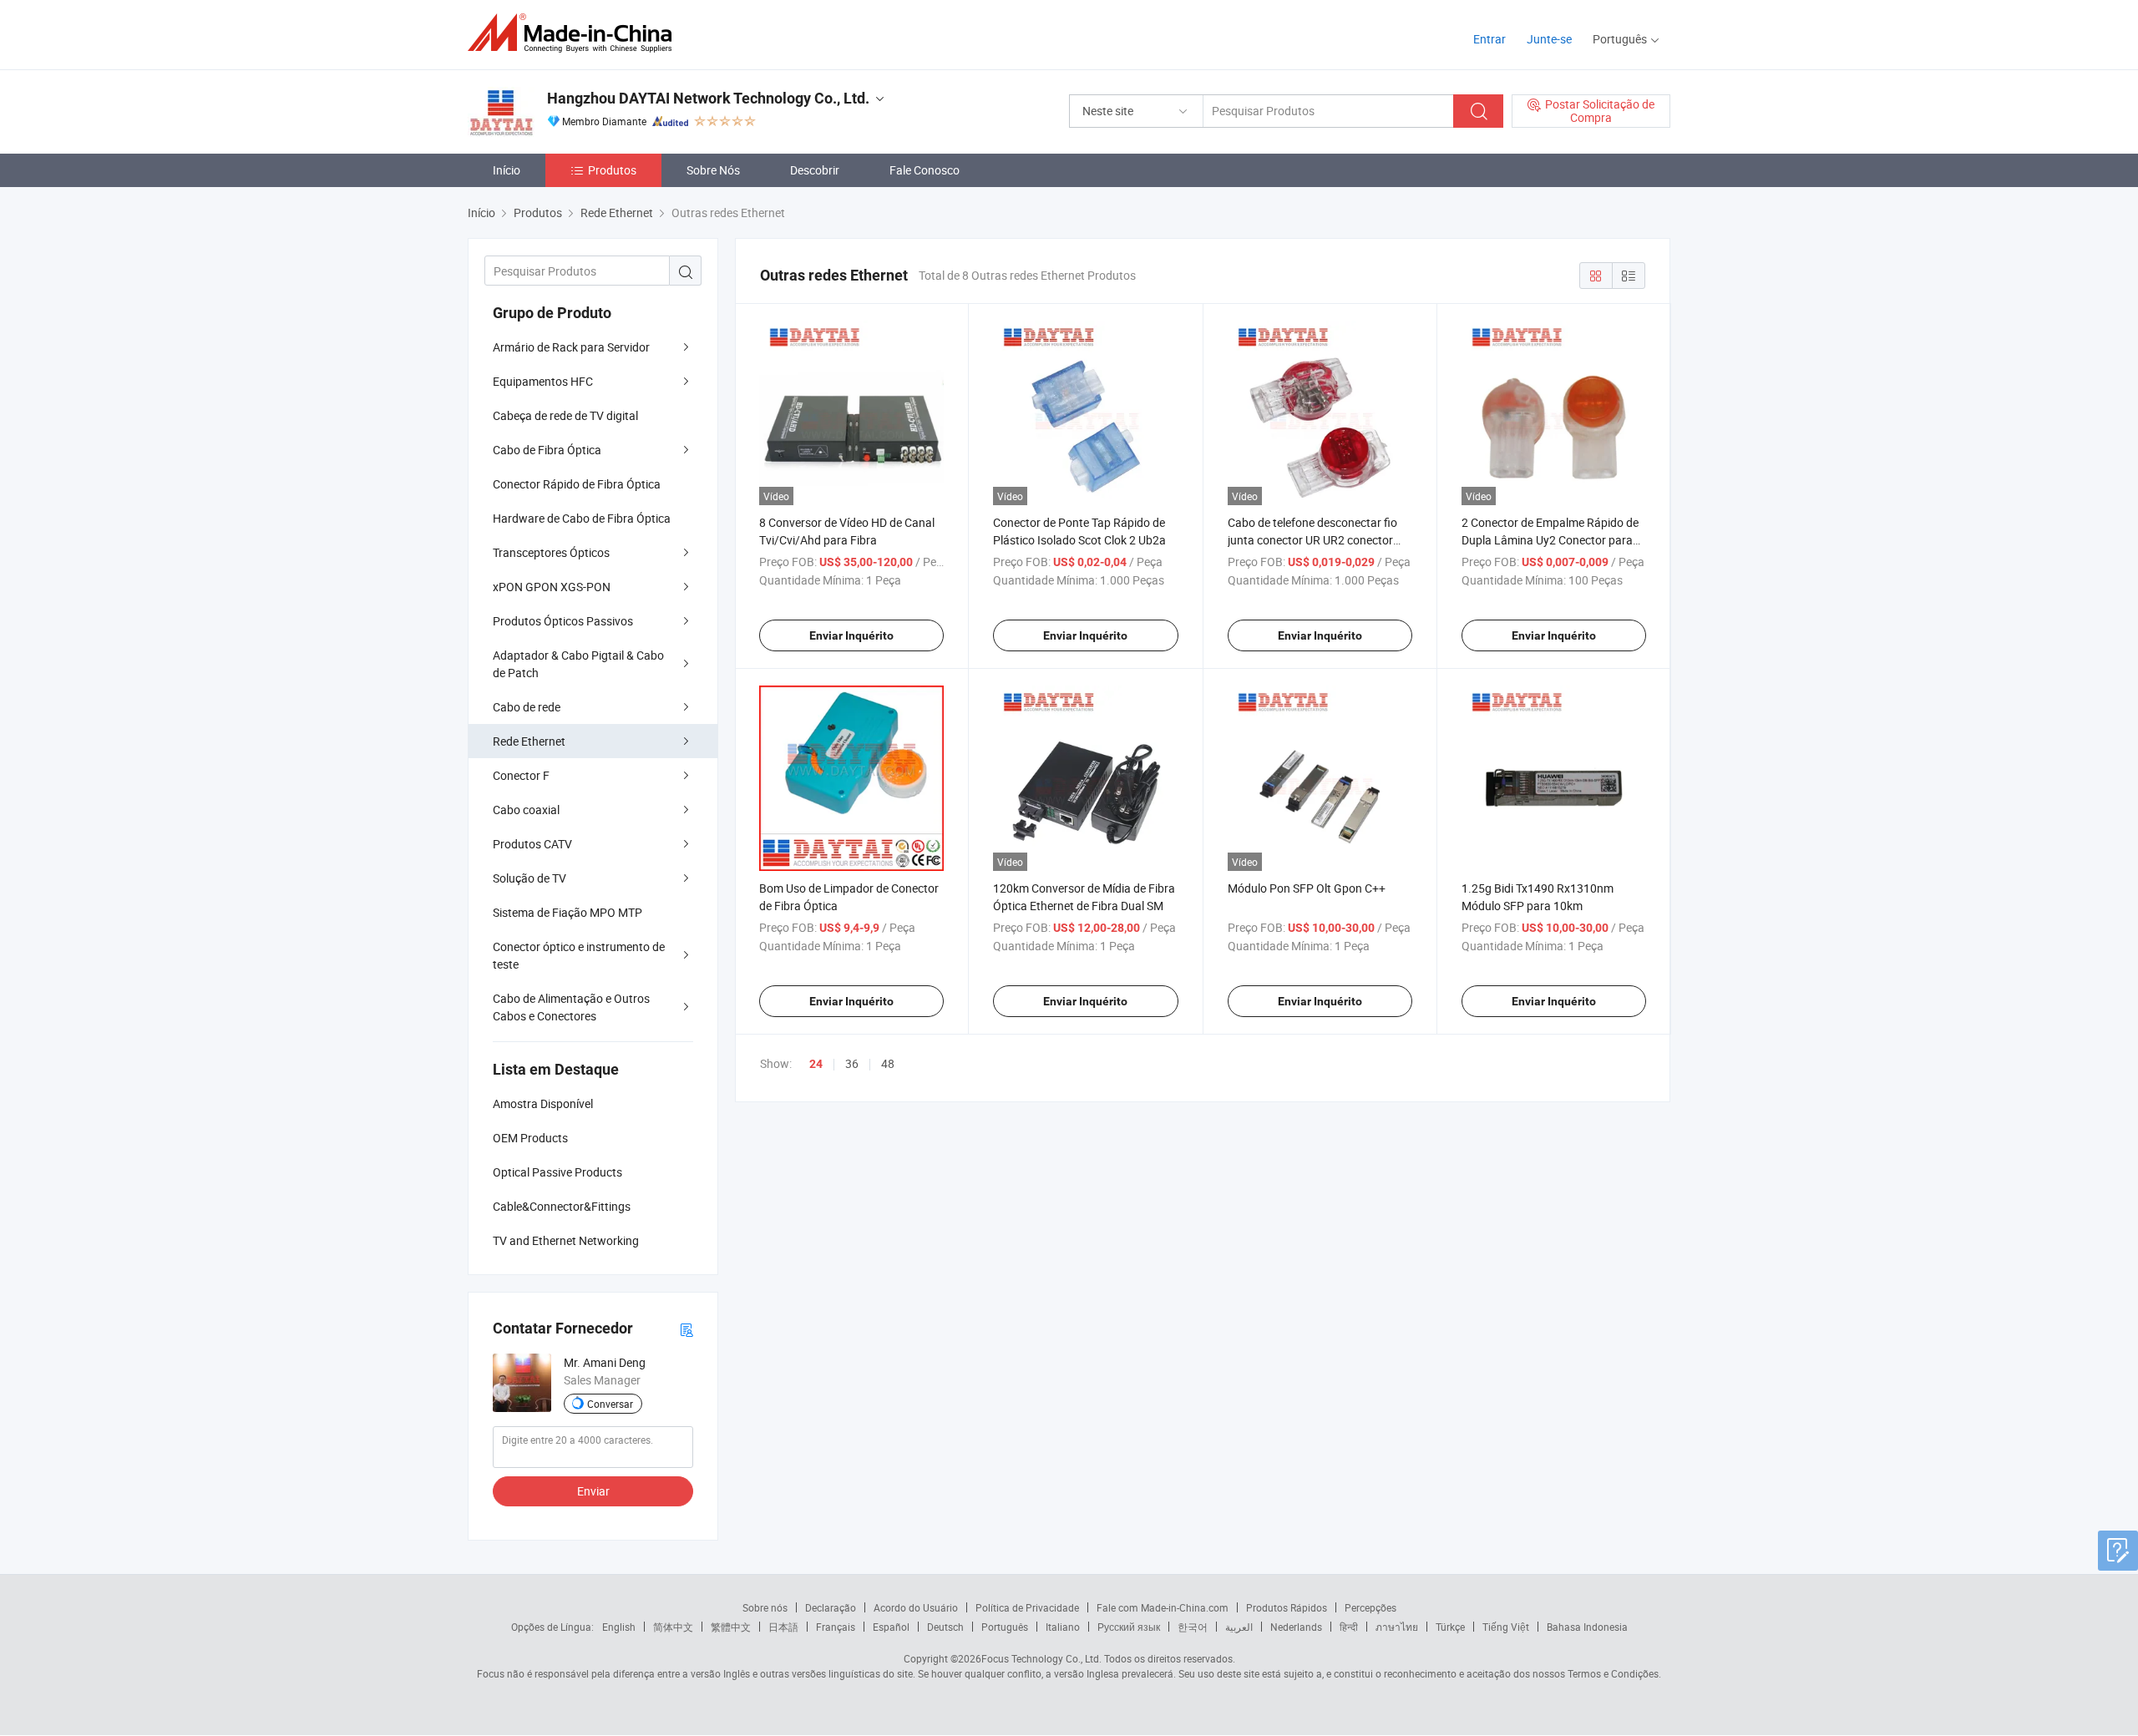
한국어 (1193, 1627)
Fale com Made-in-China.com (1163, 1607)
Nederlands (1296, 1627)
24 (816, 1064)
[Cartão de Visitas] (686, 1329)
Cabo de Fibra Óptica (547, 450)
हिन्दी (1349, 1627)
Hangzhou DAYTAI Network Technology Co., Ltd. (708, 98)
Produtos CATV (532, 844)
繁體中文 (731, 1627)
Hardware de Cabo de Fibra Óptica (582, 518)
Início (507, 170)
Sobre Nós (713, 170)
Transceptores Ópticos (551, 552)
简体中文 (673, 1627)
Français (836, 1627)
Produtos (612, 170)
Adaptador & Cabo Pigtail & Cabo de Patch (578, 664)
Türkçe (1450, 1627)
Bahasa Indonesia (1587, 1627)
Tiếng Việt (1506, 1627)
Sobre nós (765, 1607)
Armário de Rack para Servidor (571, 347)
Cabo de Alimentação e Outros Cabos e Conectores (571, 1007)
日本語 (783, 1627)
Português (1005, 1627)
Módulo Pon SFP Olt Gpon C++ (1307, 888)
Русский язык (1129, 1627)
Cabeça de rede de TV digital (565, 415)
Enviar (593, 1491)
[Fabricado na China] (575, 33)
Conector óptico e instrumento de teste (579, 955)
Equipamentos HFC (543, 381)
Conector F (521, 775)
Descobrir (815, 170)
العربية (1239, 1627)
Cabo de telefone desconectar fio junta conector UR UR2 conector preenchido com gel (1312, 540)
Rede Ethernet (529, 741)
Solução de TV (529, 878)
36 (852, 1063)
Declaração (831, 1607)
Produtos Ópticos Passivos (563, 621)
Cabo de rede (527, 707)
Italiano (1063, 1627)
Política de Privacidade (1027, 1607)
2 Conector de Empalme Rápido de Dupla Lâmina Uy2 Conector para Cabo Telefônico (1550, 540)
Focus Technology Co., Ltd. (1041, 1658)
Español (891, 1627)
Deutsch (945, 1627)
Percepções (1370, 1607)
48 (888, 1063)
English (619, 1627)
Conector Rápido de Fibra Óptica (577, 484)
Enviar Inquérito (851, 635)
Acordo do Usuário (916, 1607)
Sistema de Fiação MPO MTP (567, 912)
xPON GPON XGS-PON (552, 587)
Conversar (610, 1404)
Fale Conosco (925, 170)
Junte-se (1549, 39)
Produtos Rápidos (1287, 1607)
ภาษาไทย (1397, 1627)
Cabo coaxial (526, 810)
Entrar (1490, 39)
